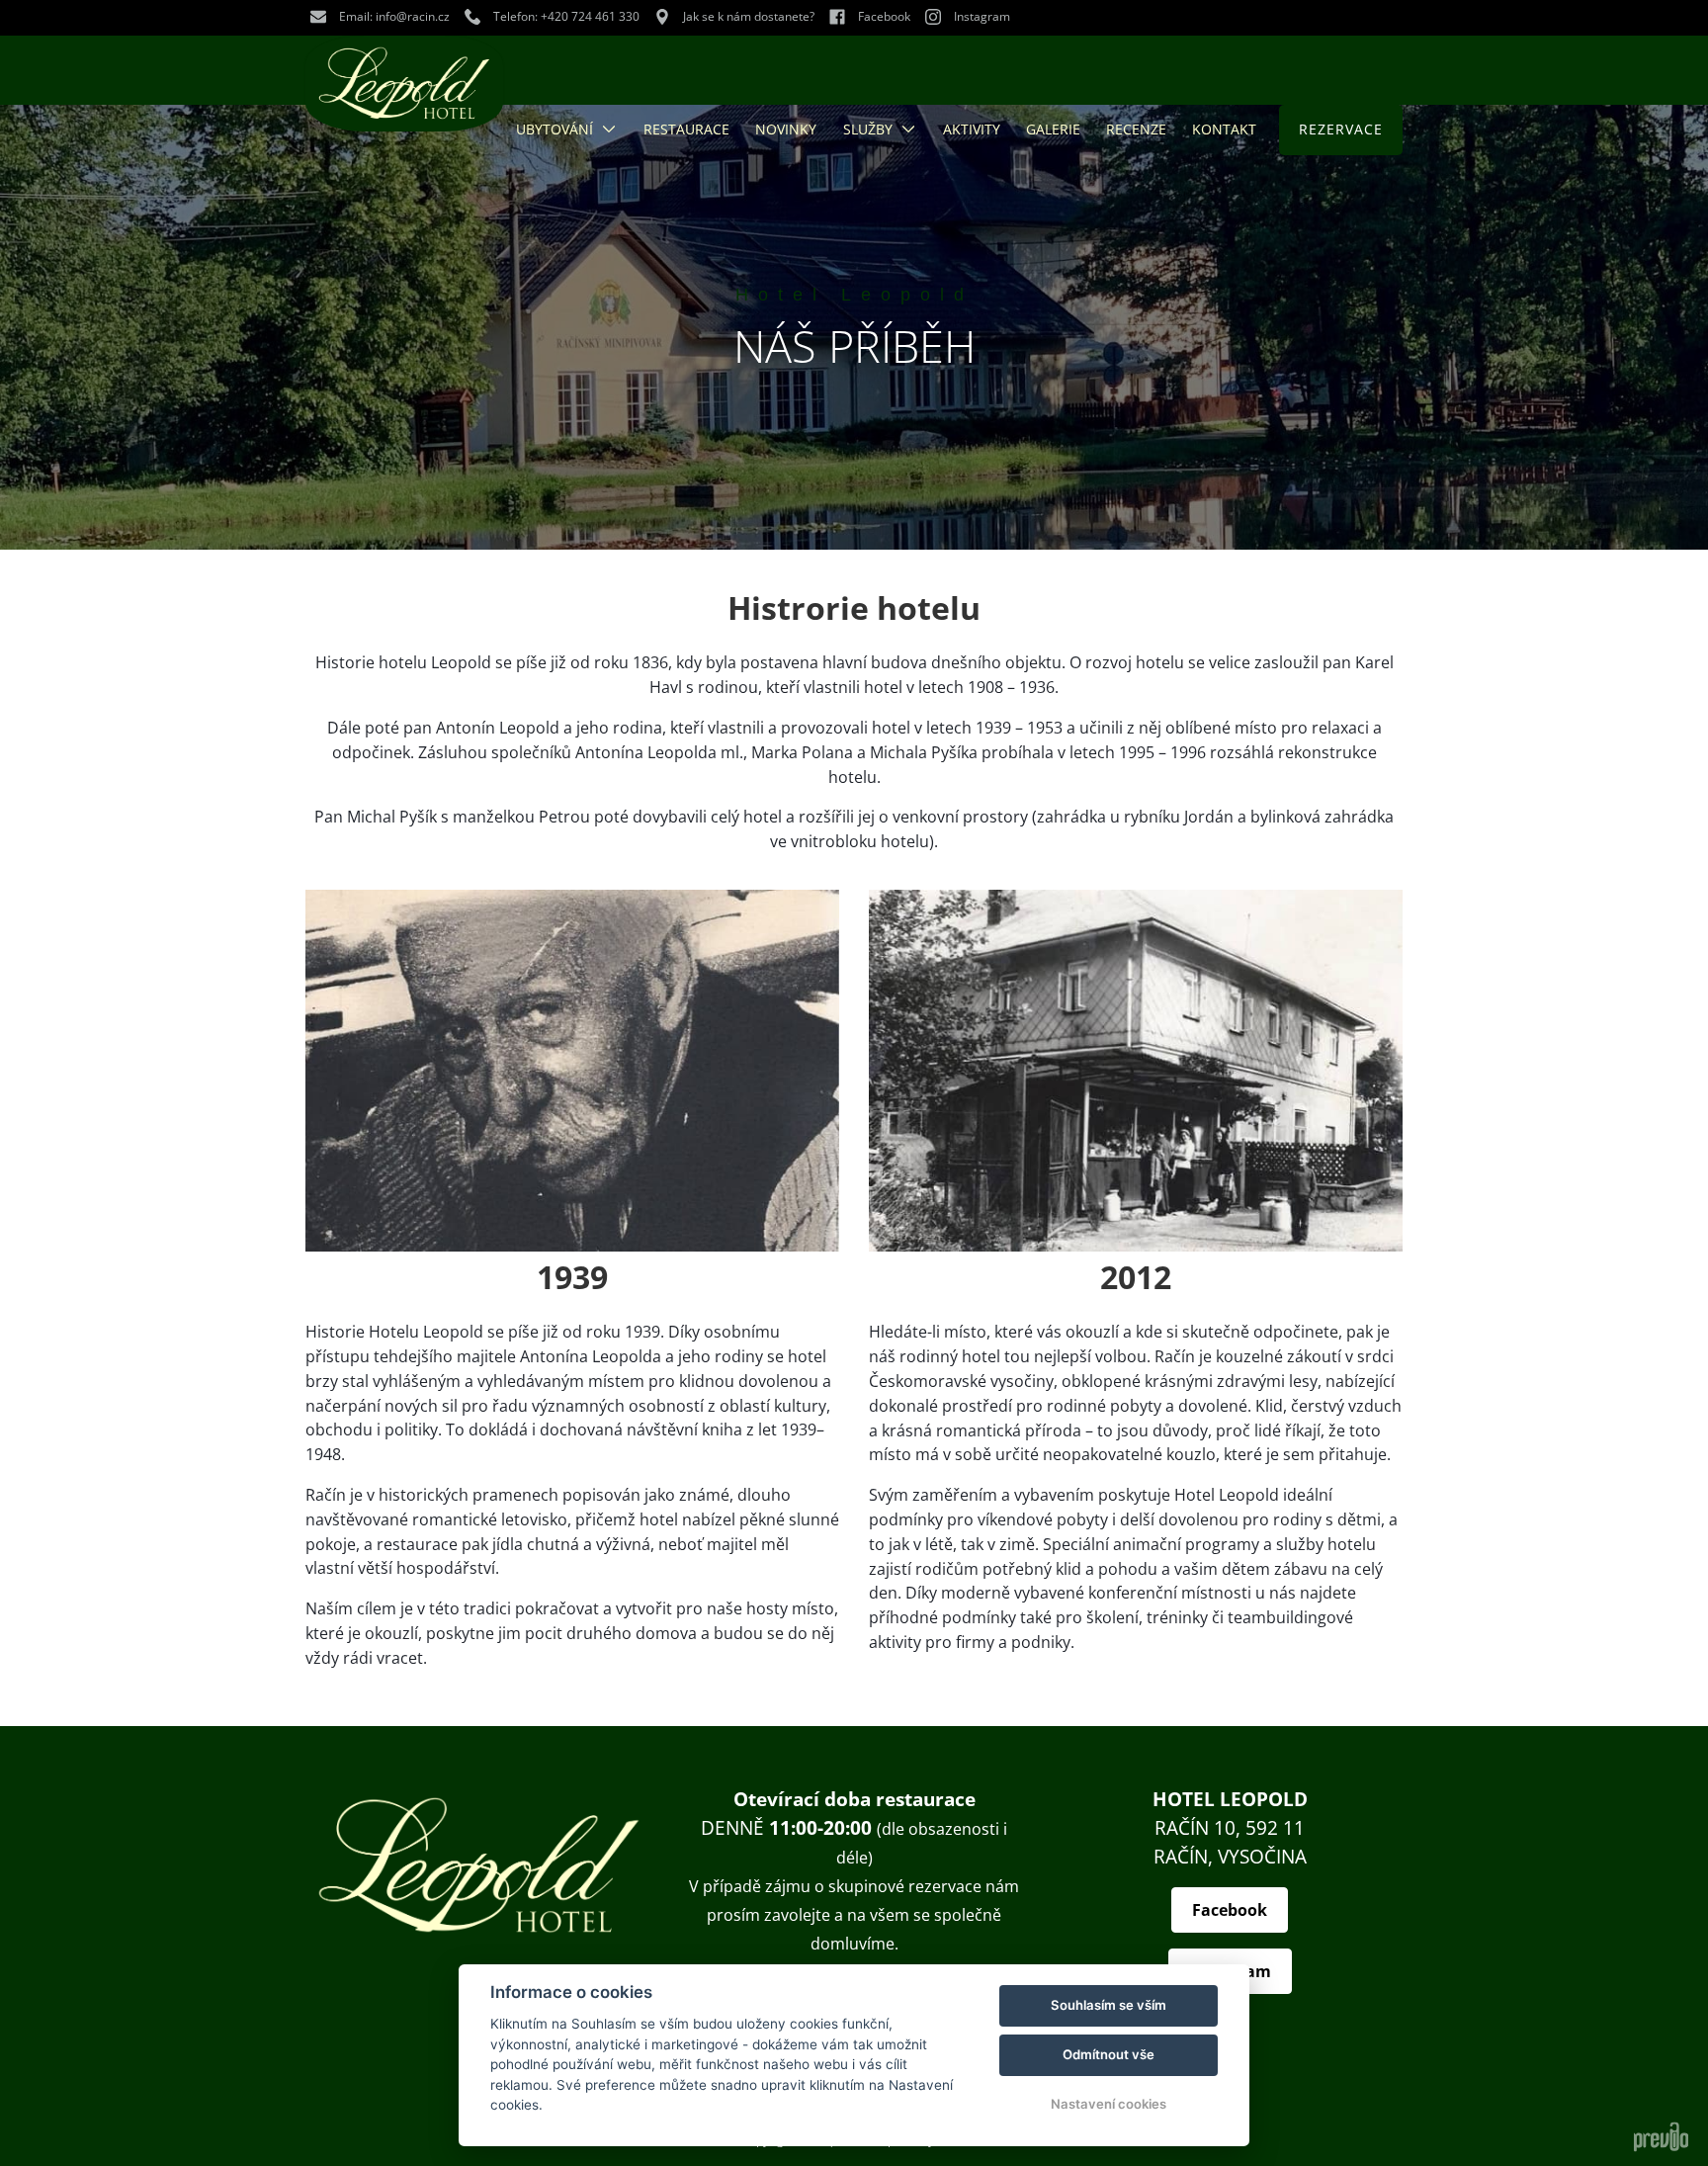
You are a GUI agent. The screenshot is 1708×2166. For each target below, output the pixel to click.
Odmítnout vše (1109, 2054)
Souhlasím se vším (1109, 2005)
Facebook (1230, 1910)
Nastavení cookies (1109, 2104)
